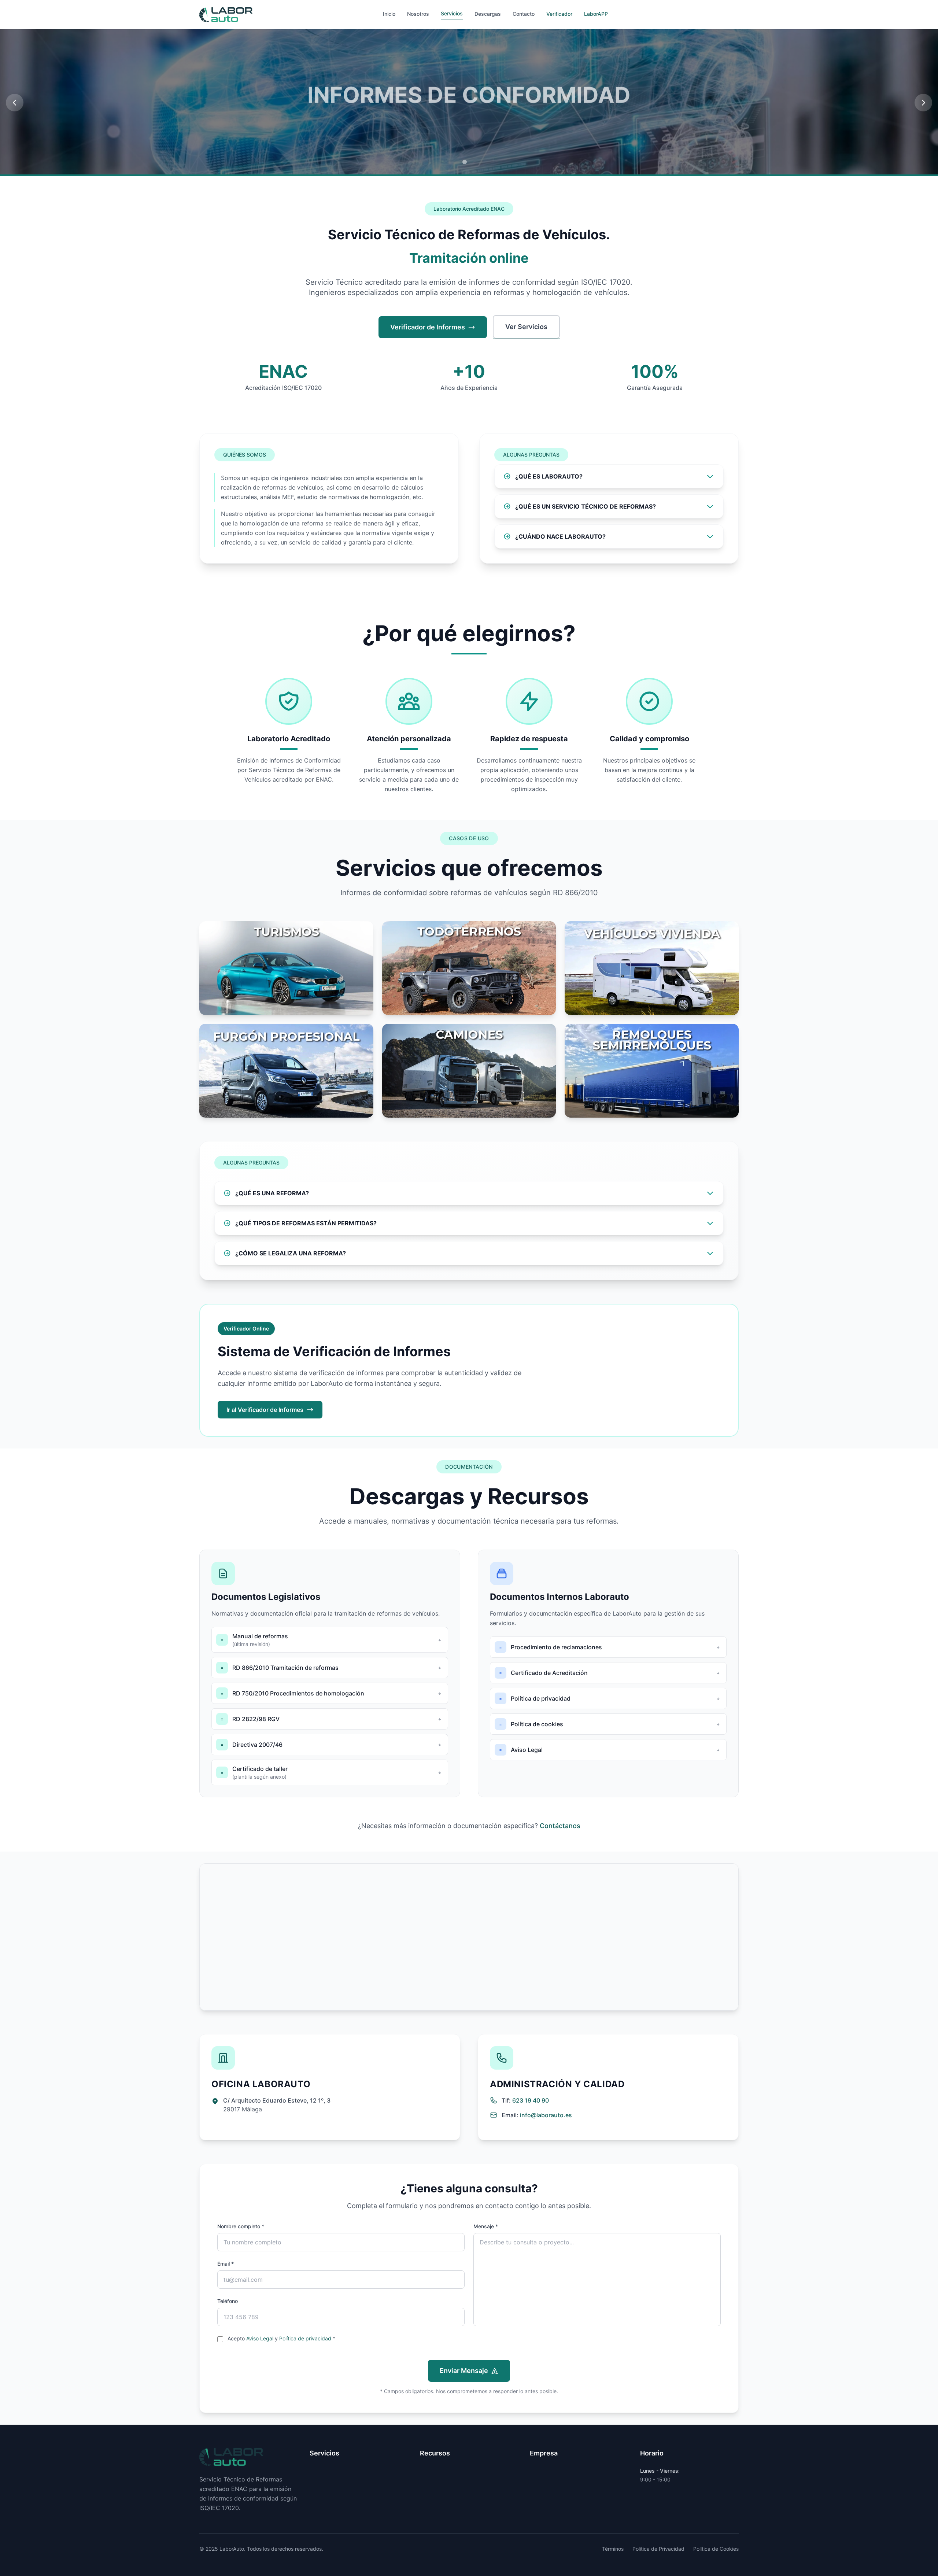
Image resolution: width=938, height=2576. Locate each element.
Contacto (524, 14)
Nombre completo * (241, 2226)
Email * (226, 2264)
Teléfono (228, 2301)
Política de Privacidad (658, 2549)
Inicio (389, 14)
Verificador (559, 14)
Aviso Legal (260, 2338)
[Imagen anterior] (15, 103)
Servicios (452, 13)
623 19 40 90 (531, 2100)
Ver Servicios (526, 327)
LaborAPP (596, 14)
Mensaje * (486, 2226)
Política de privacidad (305, 2338)
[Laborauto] (226, 15)
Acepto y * (281, 2338)
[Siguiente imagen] (923, 103)
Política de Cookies (716, 2549)
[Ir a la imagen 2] (473, 162)
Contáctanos (560, 1826)
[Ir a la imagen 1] (465, 162)
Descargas (488, 14)
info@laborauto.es (546, 2115)
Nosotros (418, 14)
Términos (613, 2549)
